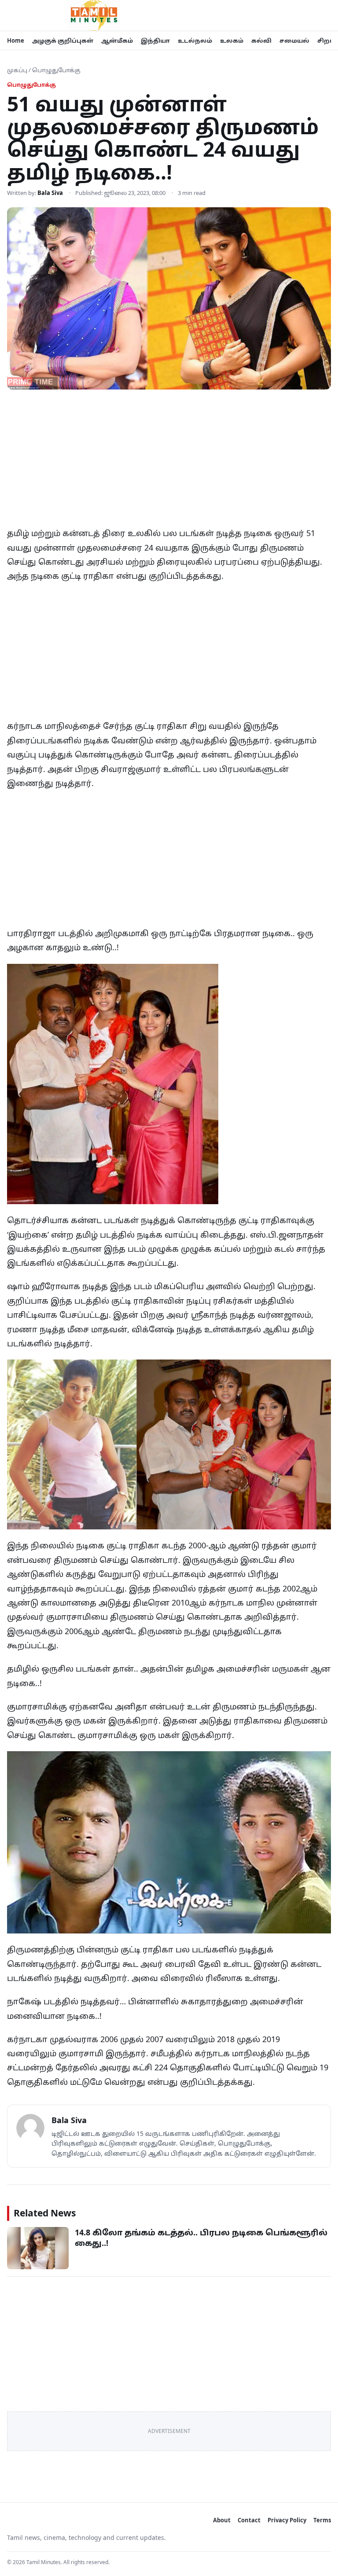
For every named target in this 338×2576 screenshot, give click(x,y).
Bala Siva (50, 193)
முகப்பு (17, 70)
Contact (249, 2520)
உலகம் (232, 40)
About (222, 2520)
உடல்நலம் (195, 40)
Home (16, 40)
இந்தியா (155, 40)
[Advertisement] (169, 461)
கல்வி (261, 40)
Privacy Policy (287, 2520)
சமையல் (294, 40)
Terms (322, 2520)
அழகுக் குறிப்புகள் (63, 40)
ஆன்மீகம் (117, 40)
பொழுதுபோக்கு (56, 70)
